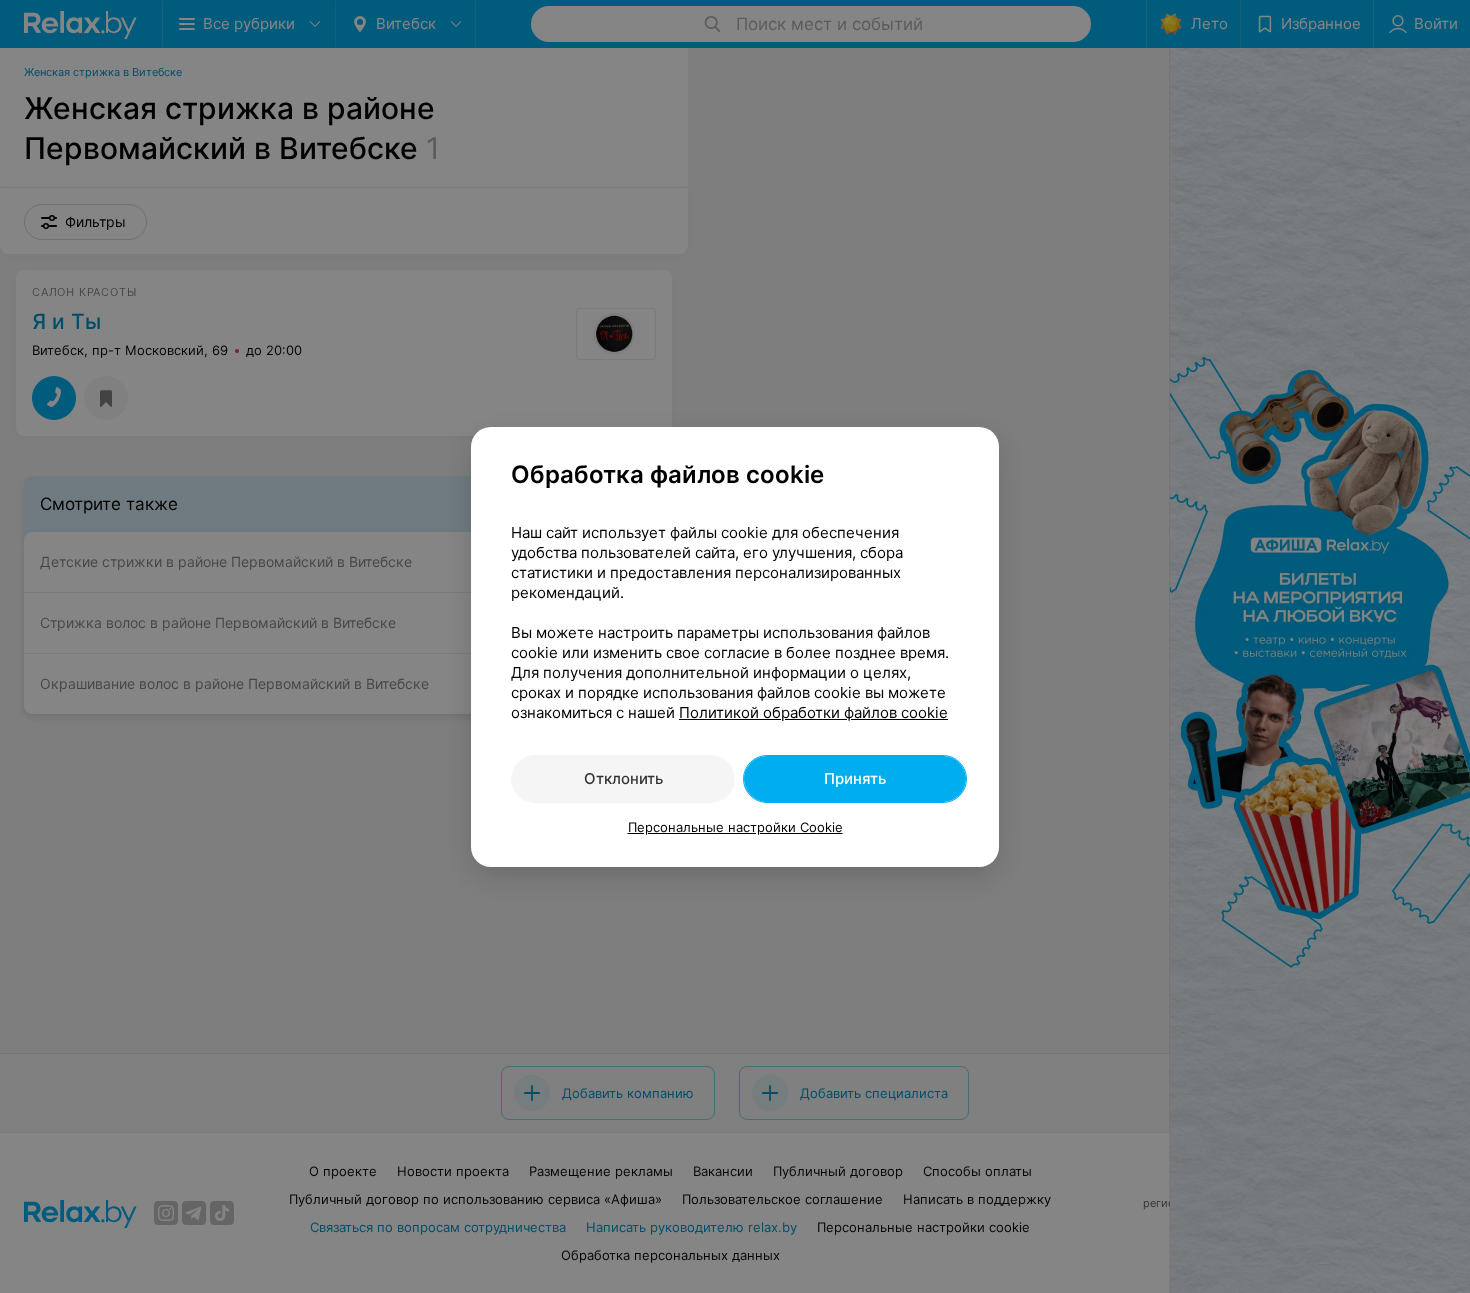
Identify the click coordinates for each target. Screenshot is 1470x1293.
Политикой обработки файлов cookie (813, 712)
